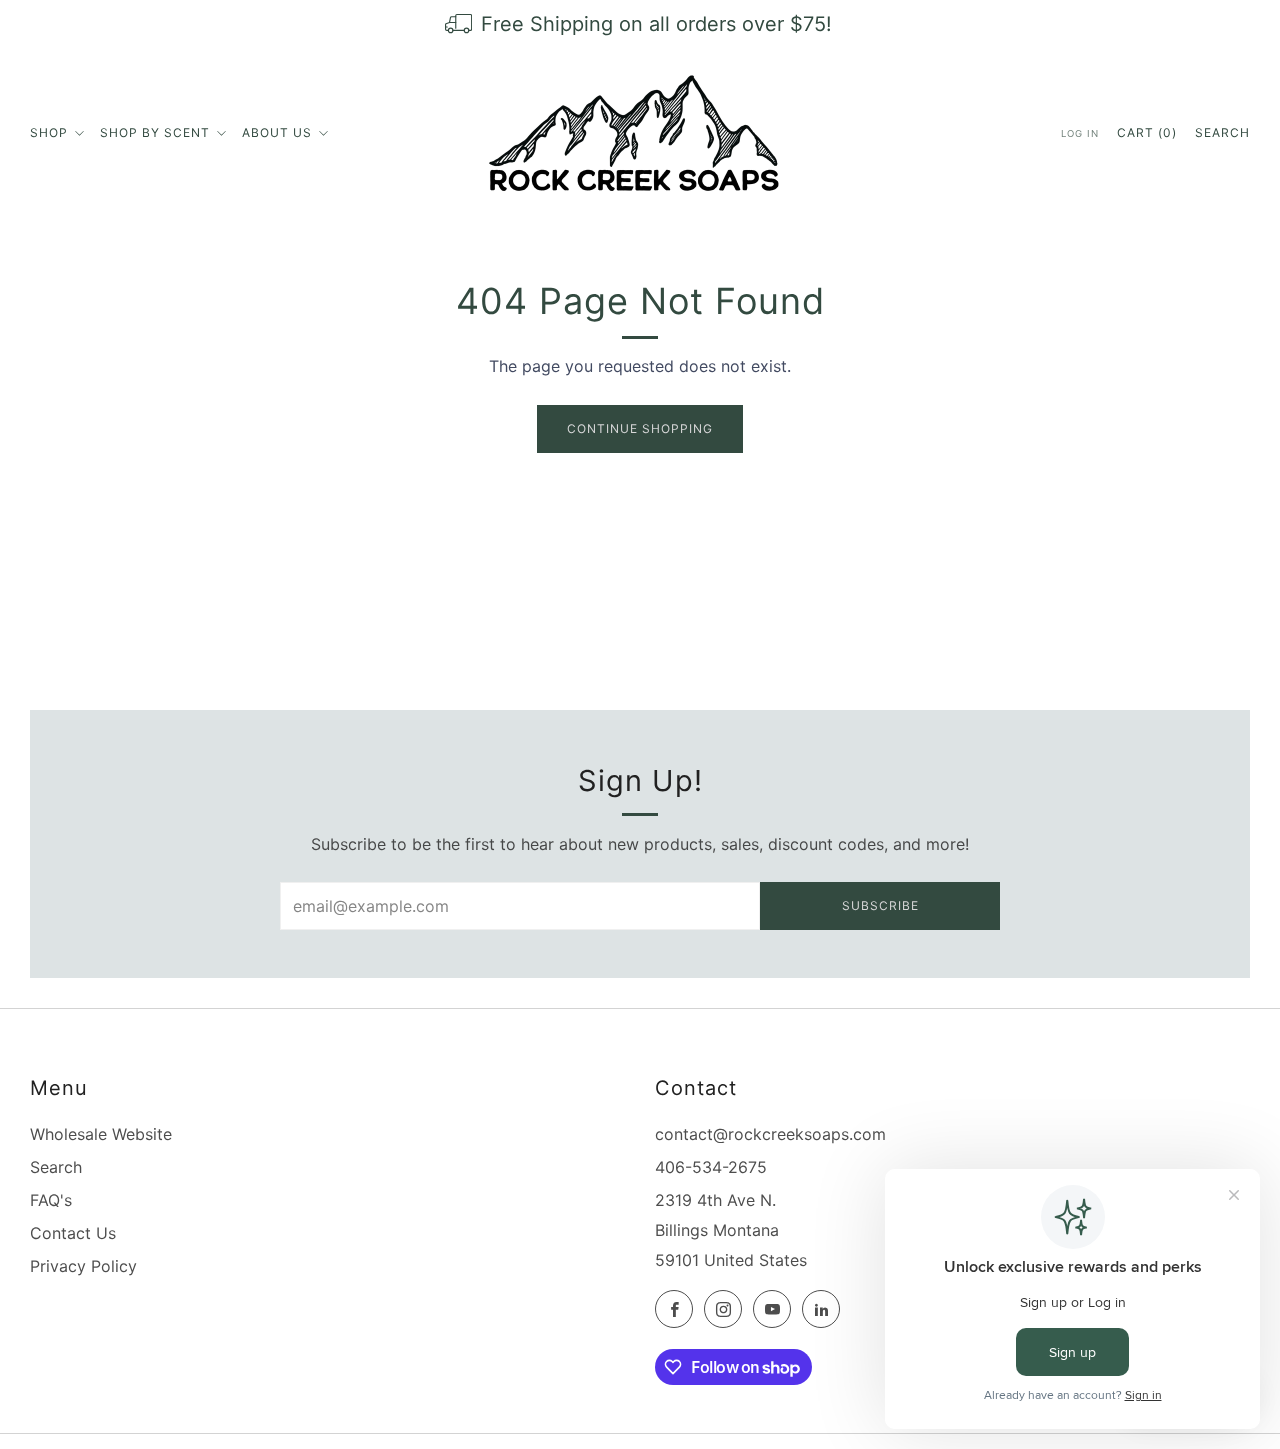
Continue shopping (640, 428)
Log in (1080, 133)
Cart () (1147, 132)
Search (1222, 132)
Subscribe (880, 905)
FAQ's (51, 1200)
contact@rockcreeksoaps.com (770, 1134)
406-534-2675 (711, 1167)
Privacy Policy (83, 1266)
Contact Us (73, 1233)
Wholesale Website (101, 1134)
